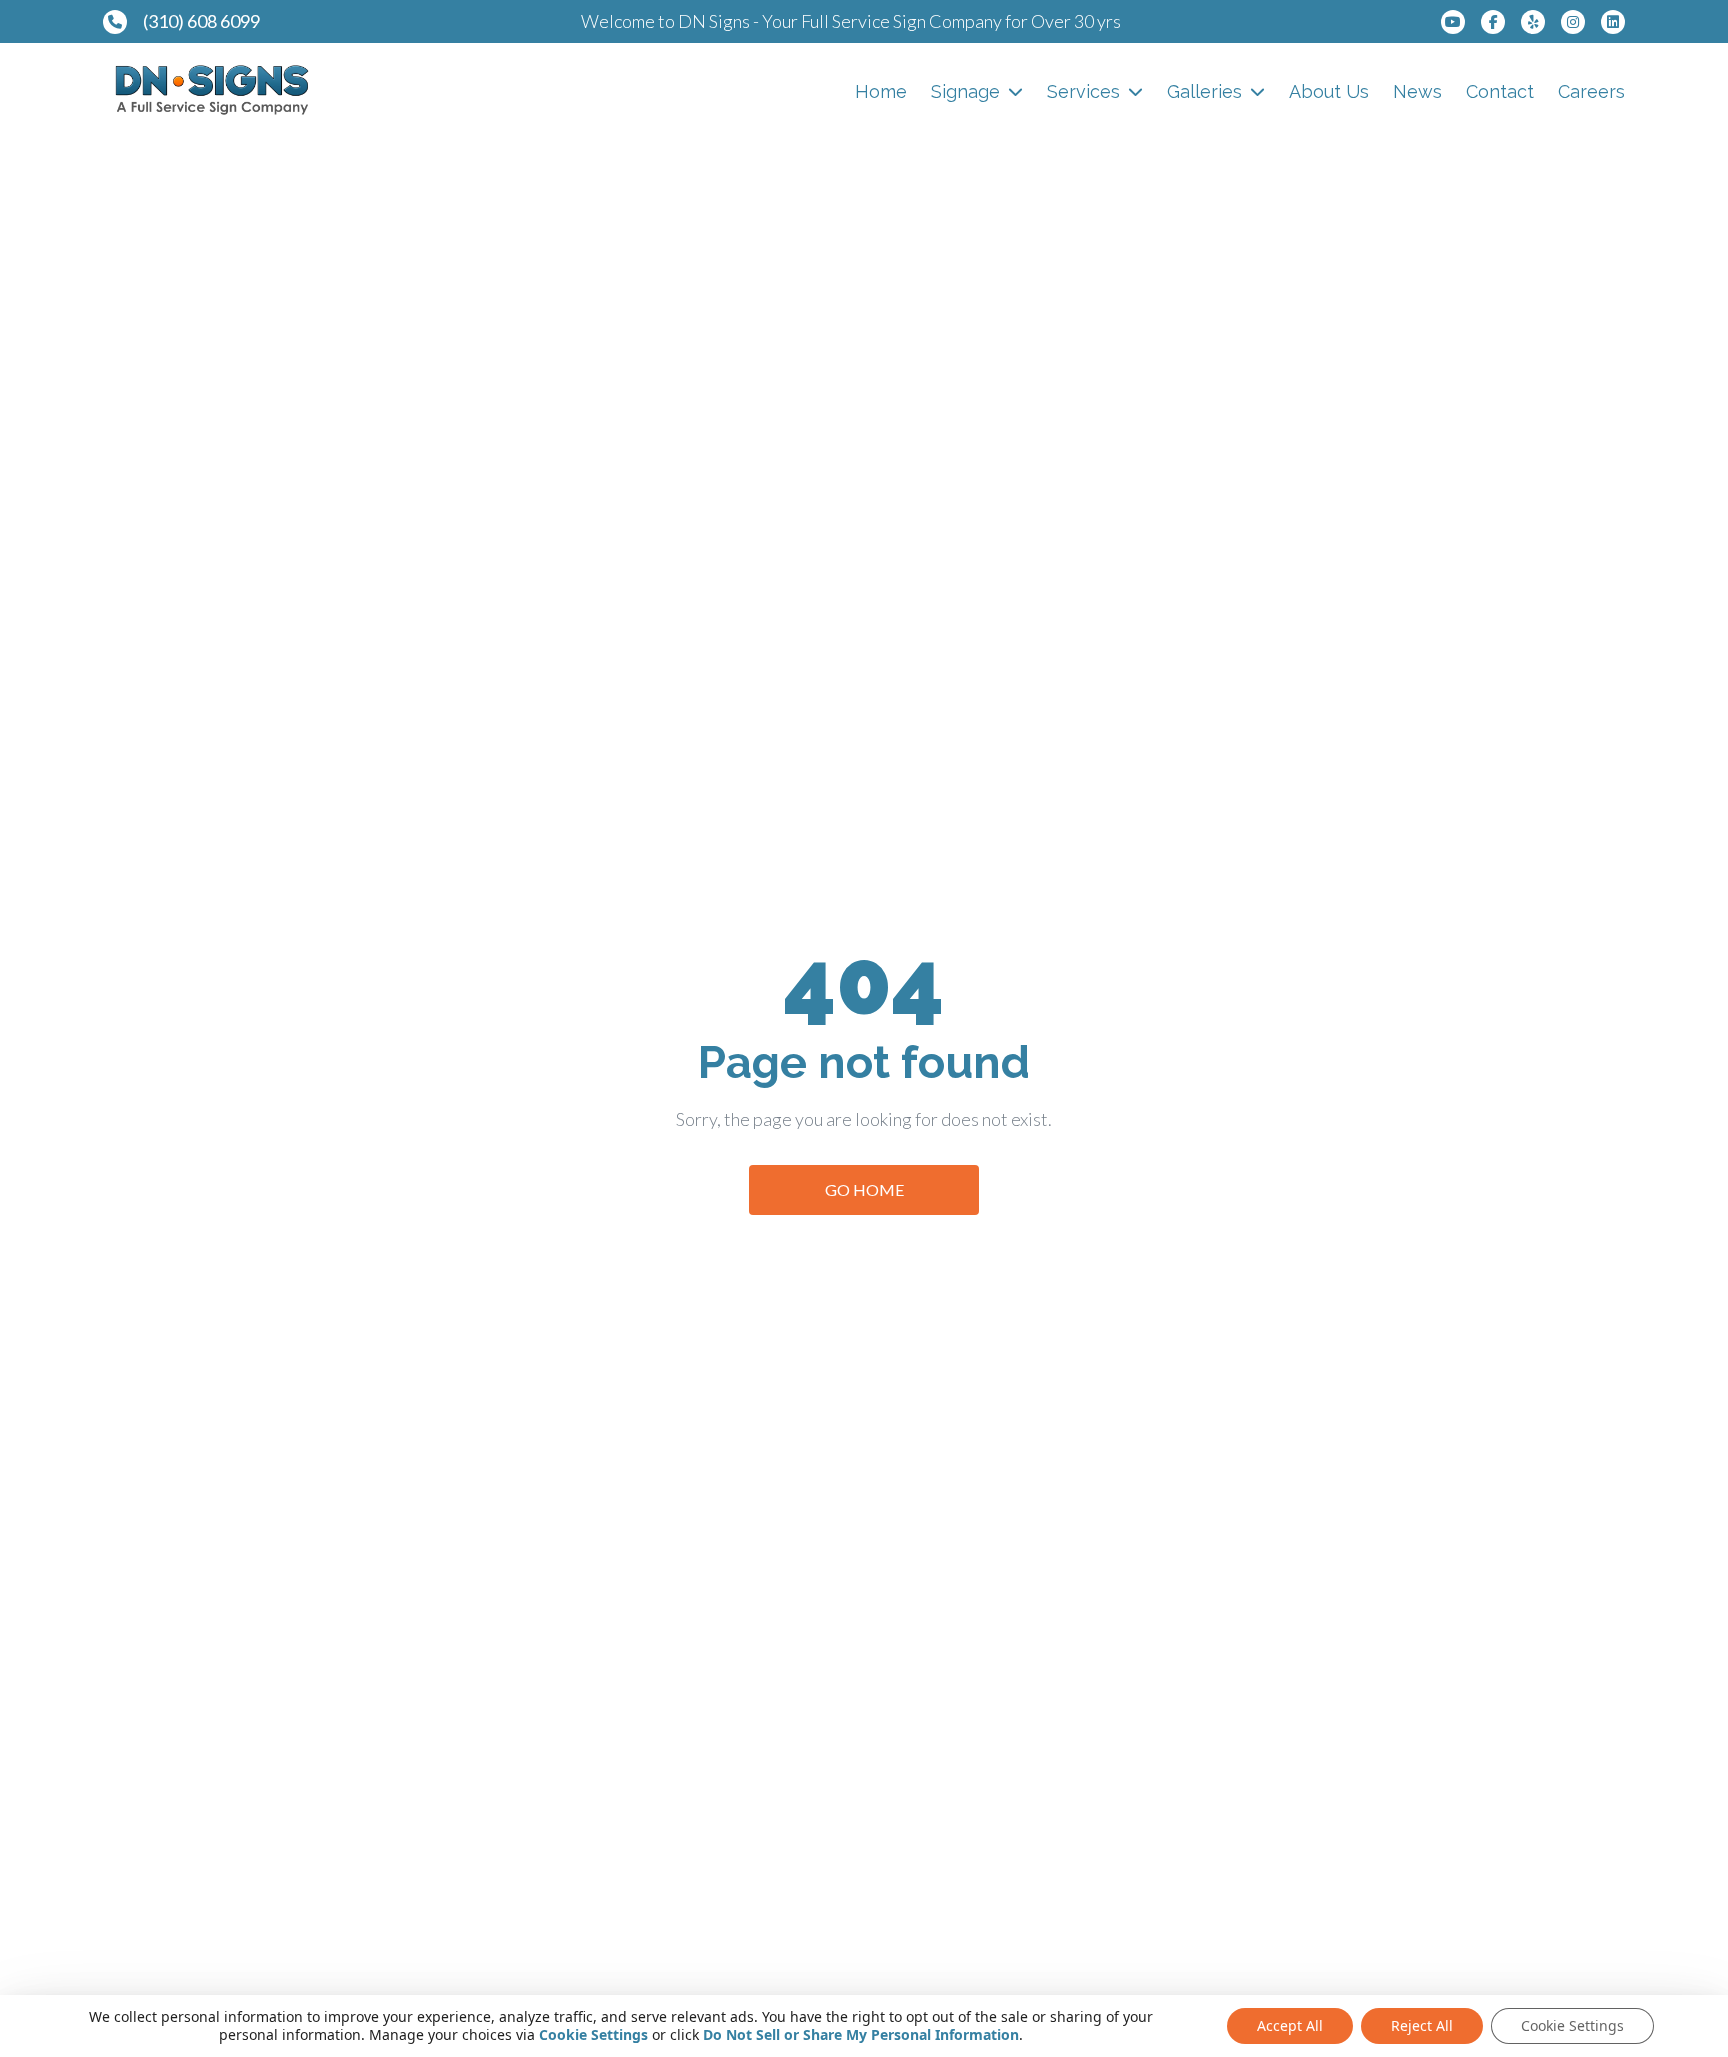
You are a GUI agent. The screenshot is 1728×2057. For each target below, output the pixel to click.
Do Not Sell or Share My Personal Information (861, 2034)
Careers (1591, 91)
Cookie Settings (593, 2035)
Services (1083, 91)
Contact (1500, 91)
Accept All (1290, 2025)
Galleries (1204, 91)
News (1417, 91)
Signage (965, 91)
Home (881, 91)
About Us (1329, 91)
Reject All (1422, 2025)
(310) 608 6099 (201, 21)
